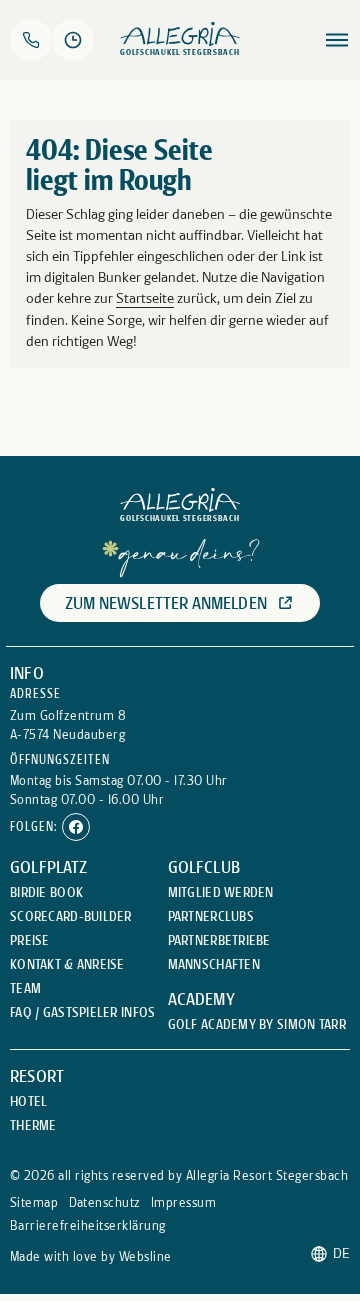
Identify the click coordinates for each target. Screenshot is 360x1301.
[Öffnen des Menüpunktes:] (337, 40)
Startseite (145, 298)
